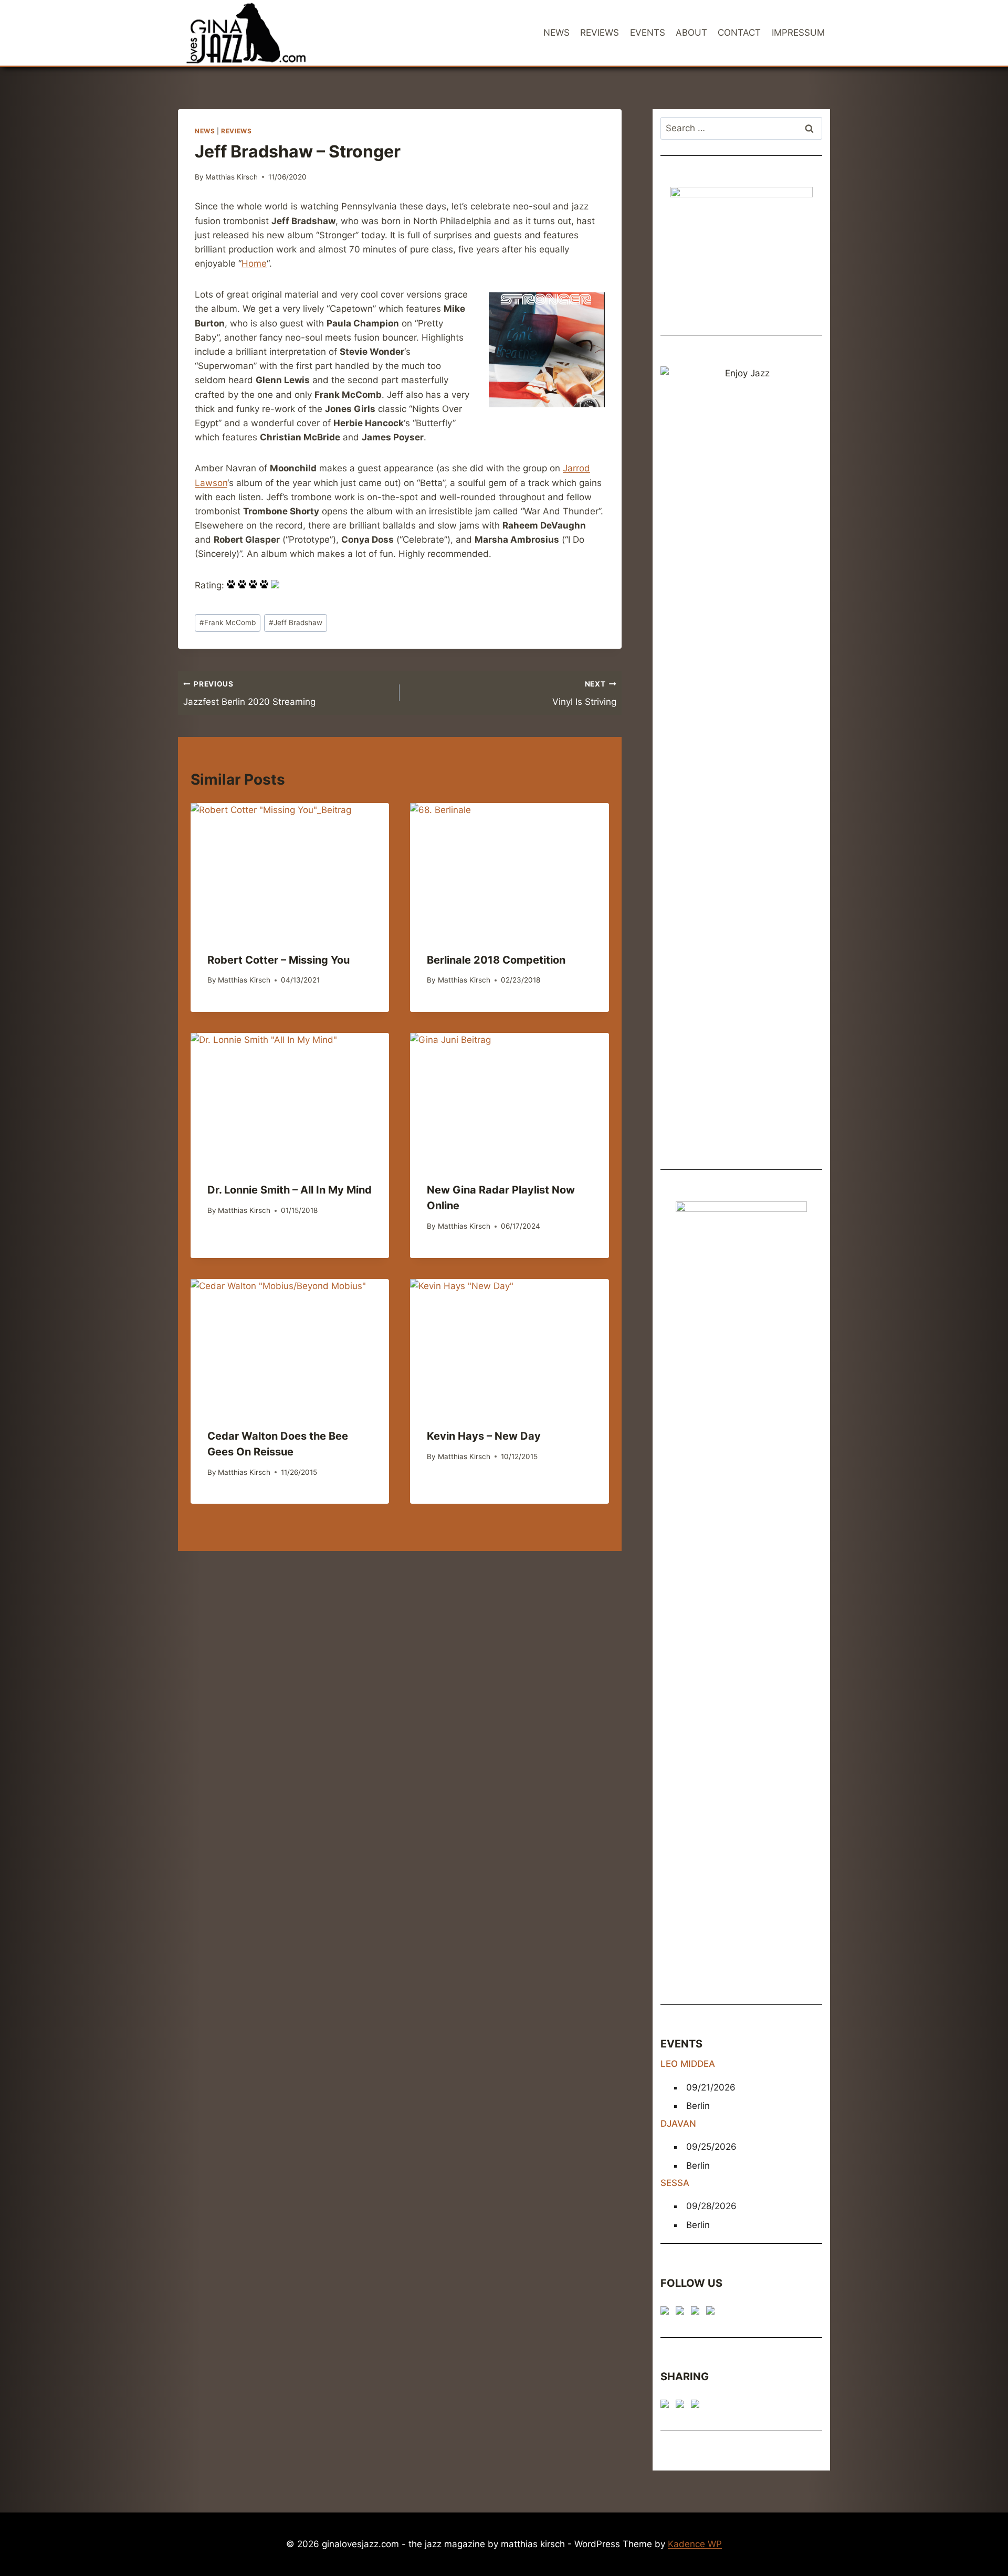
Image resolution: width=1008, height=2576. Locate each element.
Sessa (675, 2183)
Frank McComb (228, 622)
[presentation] (290, 869)
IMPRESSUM (798, 33)
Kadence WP (695, 2544)
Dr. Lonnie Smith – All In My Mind (290, 1190)
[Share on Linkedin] (697, 2406)
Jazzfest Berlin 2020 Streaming (249, 694)
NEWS (556, 33)
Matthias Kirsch (232, 177)
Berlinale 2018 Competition (496, 960)
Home (254, 263)
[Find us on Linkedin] (697, 2313)
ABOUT (691, 33)
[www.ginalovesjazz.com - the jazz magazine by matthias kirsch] (667, 2406)
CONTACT (739, 33)
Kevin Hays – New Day (484, 1436)
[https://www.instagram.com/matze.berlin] (712, 2313)
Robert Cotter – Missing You (279, 960)
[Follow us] (667, 2313)
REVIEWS (600, 33)
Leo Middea (688, 2064)
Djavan (678, 2124)
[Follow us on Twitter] (682, 2313)
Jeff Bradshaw (296, 622)
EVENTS (648, 33)
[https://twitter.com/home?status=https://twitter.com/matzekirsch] (682, 2406)
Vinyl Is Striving (584, 694)
